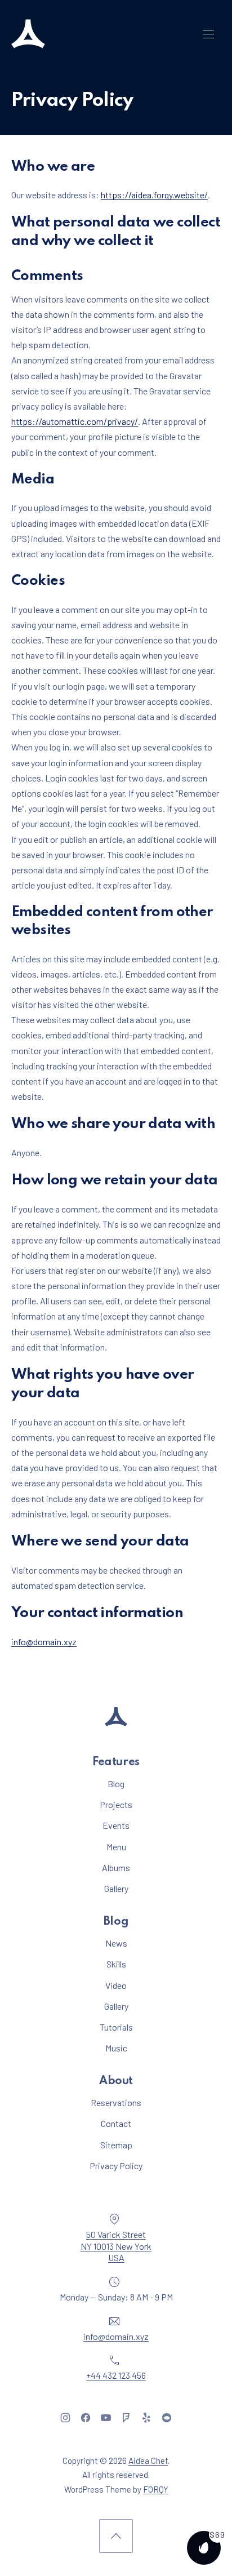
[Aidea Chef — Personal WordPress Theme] (28, 34)
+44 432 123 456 (116, 2375)
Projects (116, 1804)
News (116, 1943)
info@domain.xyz (44, 1642)
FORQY (156, 2489)
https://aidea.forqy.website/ (154, 195)
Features (116, 1762)
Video (116, 1985)
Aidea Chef (148, 2460)
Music (116, 2048)
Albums (116, 1867)
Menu (116, 1847)
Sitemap (116, 2145)
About (116, 2081)
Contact (116, 2123)
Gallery (116, 1888)
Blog (116, 1784)
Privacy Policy (116, 2166)
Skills (116, 1964)
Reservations (116, 2102)
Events (116, 1825)
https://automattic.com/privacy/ (75, 421)
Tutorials (116, 2027)
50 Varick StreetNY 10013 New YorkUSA (116, 2246)
